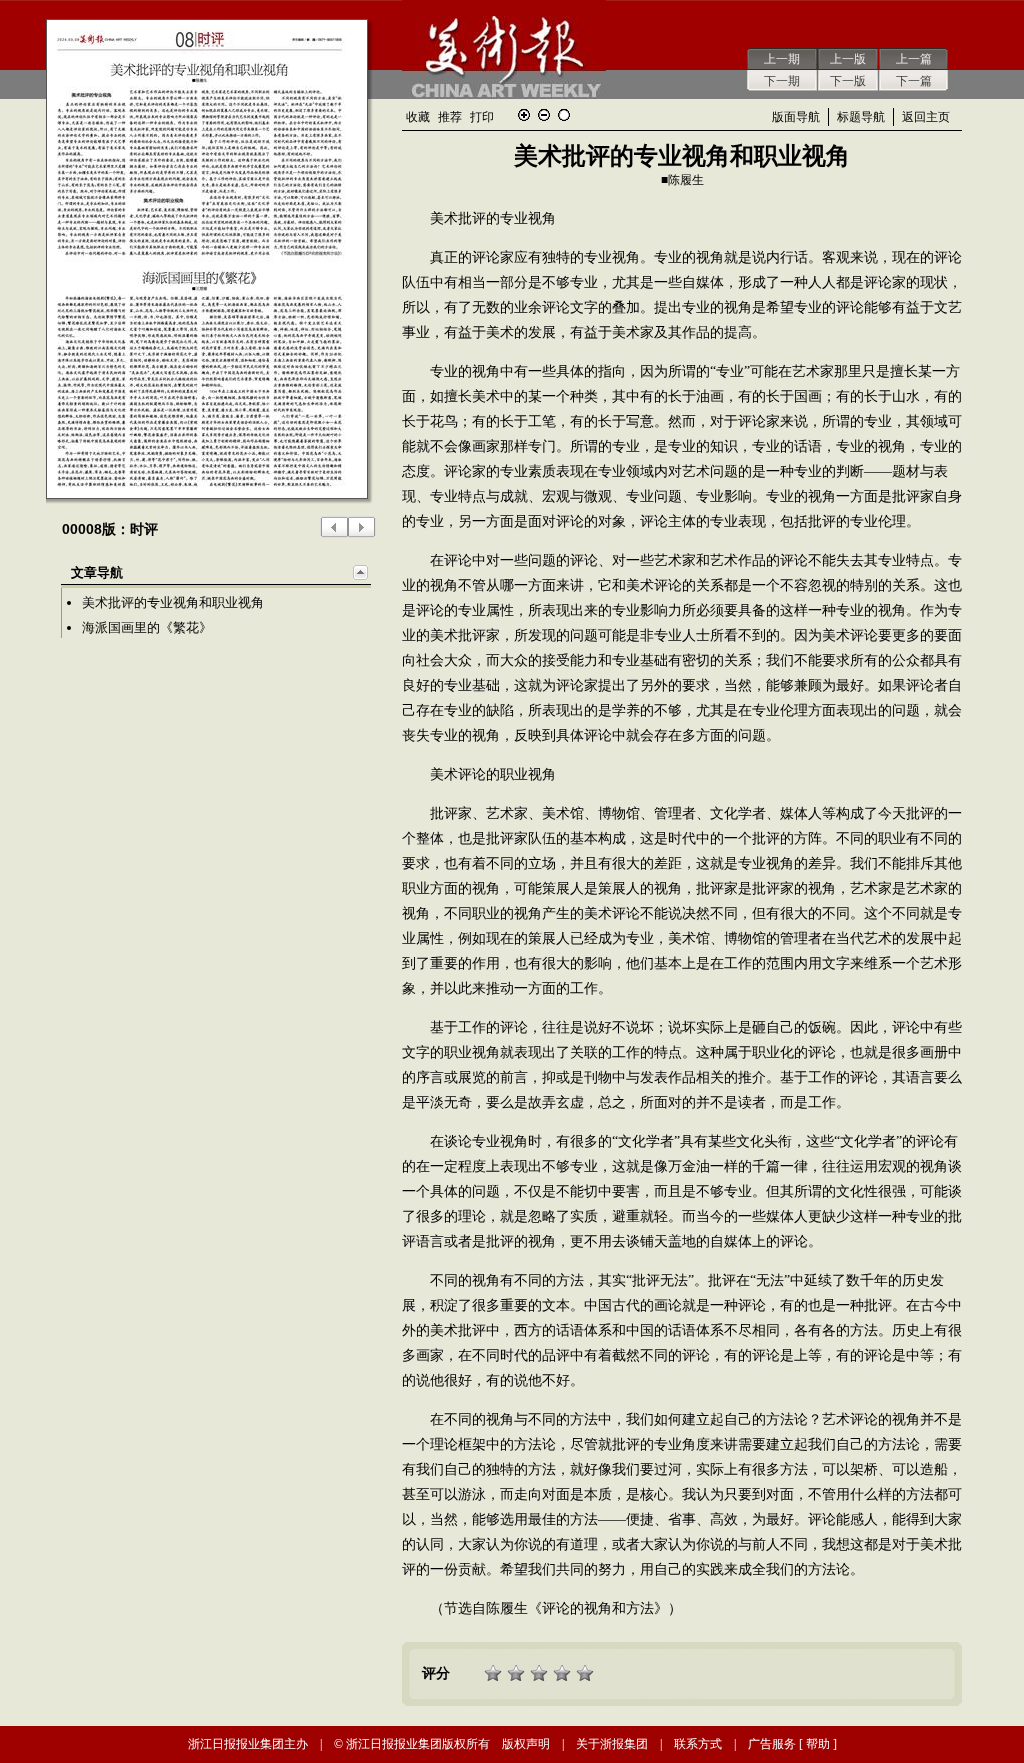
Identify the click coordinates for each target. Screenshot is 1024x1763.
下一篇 (914, 81)
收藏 (418, 117)
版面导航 (796, 117)
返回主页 (926, 117)
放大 (524, 115)
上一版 (848, 59)
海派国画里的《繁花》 (147, 627)
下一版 (848, 81)
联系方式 (698, 1744)
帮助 (818, 1744)
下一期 (782, 81)
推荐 (450, 117)
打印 (482, 117)
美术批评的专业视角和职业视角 (173, 602)
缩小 (544, 115)
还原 (564, 115)
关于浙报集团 (612, 1744)
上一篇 (914, 59)
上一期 (782, 59)
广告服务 (772, 1744)
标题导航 (861, 117)
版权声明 (526, 1744)
